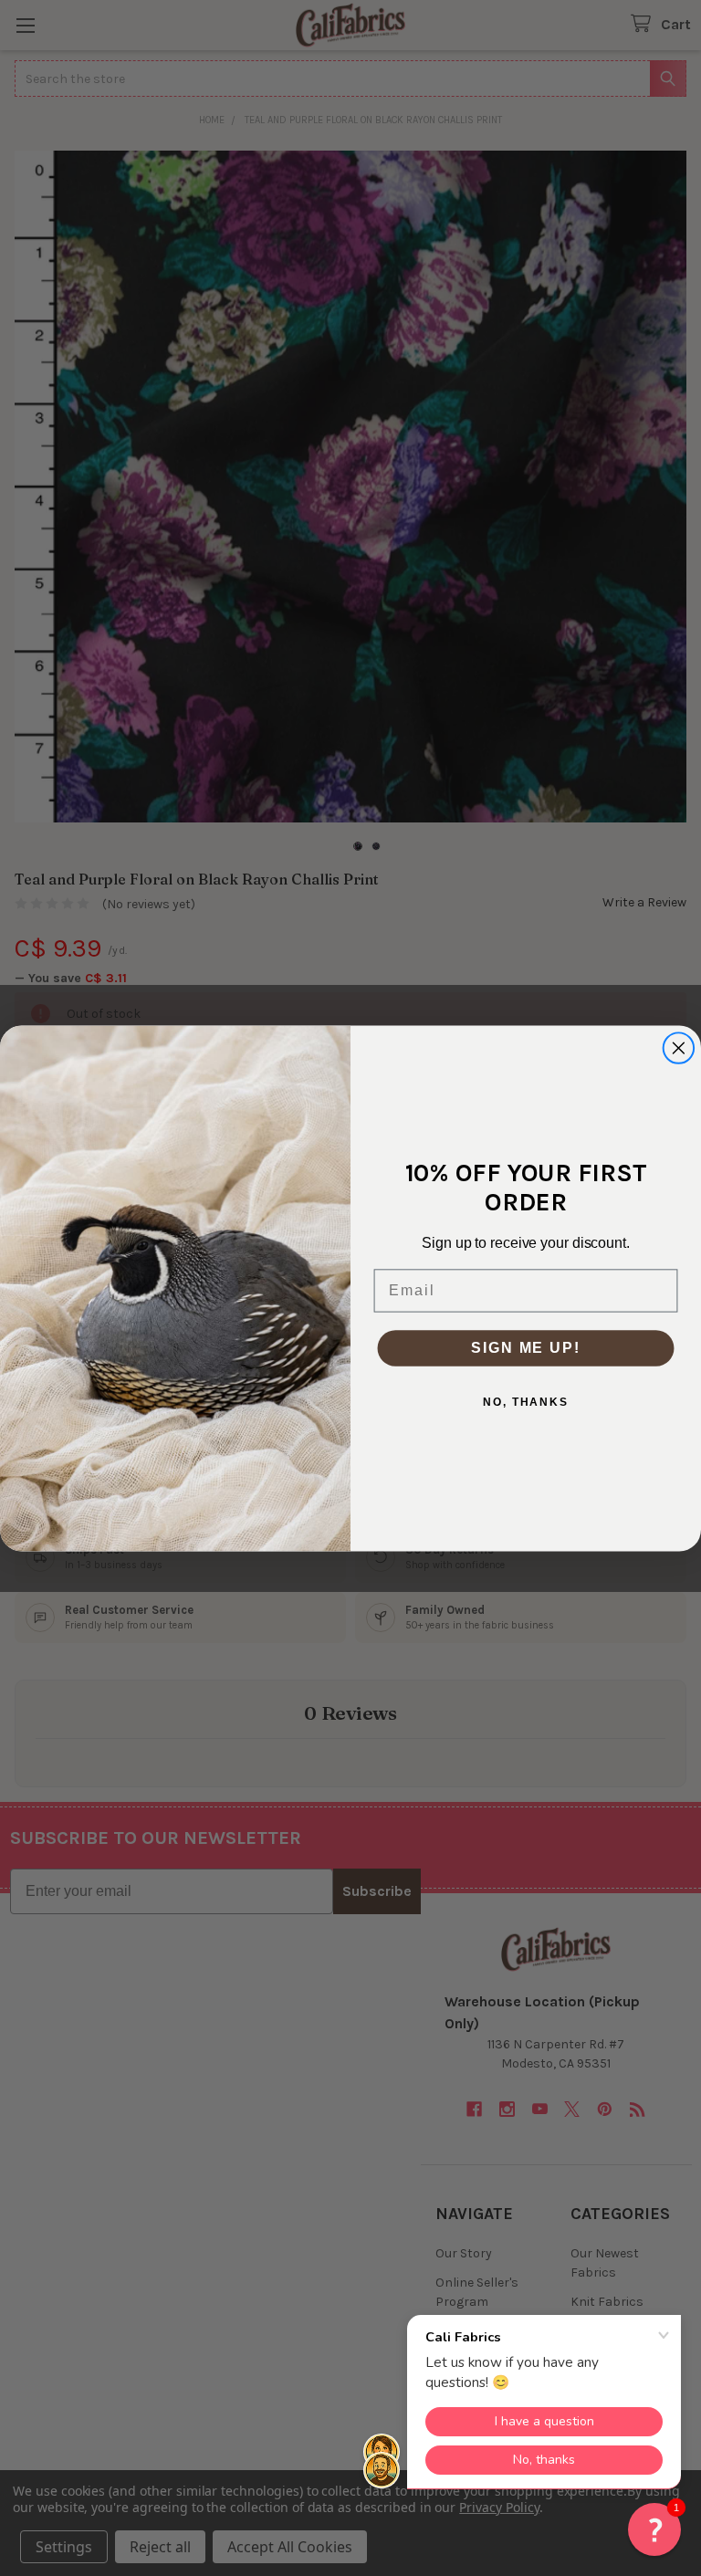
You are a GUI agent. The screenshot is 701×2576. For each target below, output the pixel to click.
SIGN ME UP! (525, 1347)
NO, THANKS (526, 1401)
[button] (654, 2529)
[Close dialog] (679, 1048)
